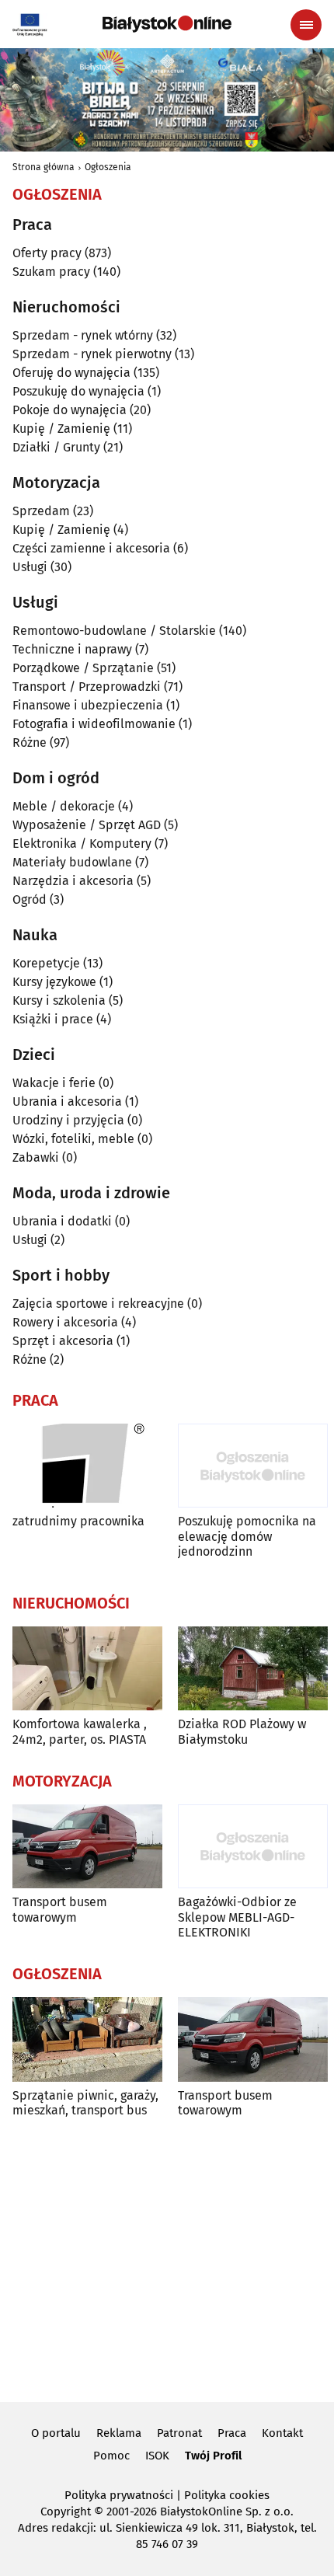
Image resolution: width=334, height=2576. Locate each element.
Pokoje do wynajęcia (70, 410)
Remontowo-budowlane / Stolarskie (114, 631)
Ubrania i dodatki (62, 1221)
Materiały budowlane (72, 862)
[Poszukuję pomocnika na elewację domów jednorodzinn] (253, 1466)
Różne (30, 742)
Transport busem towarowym (60, 1909)
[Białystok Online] (167, 24)
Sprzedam (41, 511)
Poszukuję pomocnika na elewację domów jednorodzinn (247, 1536)
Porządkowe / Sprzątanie (83, 668)
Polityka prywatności (119, 2495)
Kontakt (282, 2433)
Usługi (30, 567)
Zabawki (36, 1157)
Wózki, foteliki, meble (73, 1139)
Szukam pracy (51, 272)
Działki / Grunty (56, 447)
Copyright (66, 2512)
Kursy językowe (54, 982)
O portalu (56, 2433)
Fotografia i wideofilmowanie (94, 724)
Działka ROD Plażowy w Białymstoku (242, 1731)
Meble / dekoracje (64, 806)
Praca (232, 2433)
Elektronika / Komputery (82, 844)
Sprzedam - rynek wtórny (83, 335)
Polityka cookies (227, 2495)
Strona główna (43, 167)
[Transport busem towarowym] (87, 1847)
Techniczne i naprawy (72, 649)
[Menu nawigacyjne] (306, 25)
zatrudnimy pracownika (78, 1521)
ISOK (157, 2456)
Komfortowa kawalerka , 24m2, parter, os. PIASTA (80, 1731)
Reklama (119, 2433)
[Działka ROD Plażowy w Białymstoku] (253, 1669)
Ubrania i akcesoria (67, 1102)
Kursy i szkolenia (59, 1000)
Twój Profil (213, 2456)
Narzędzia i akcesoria (73, 881)
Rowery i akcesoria (65, 1322)
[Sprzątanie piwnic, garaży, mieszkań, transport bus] (87, 2039)
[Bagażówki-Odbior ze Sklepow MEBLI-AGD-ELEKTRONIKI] (253, 1847)
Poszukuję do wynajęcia (78, 391)
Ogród (30, 899)
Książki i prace (53, 1019)
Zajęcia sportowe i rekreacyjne (98, 1304)
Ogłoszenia (108, 167)
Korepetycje (46, 963)
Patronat (179, 2433)
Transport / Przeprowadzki (87, 687)
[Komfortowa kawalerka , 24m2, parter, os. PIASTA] (87, 1669)
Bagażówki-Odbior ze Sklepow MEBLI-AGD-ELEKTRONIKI (237, 1917)
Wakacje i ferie (54, 1083)
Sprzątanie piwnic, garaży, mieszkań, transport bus (85, 2103)
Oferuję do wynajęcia (71, 373)
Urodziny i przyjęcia (68, 1120)
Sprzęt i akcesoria (63, 1341)
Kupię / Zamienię (61, 429)
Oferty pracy (47, 253)
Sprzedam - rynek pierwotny (92, 354)
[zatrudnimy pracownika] (87, 1466)
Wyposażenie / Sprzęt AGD (87, 825)
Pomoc (111, 2456)
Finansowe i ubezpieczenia (88, 705)
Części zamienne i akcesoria (91, 548)
